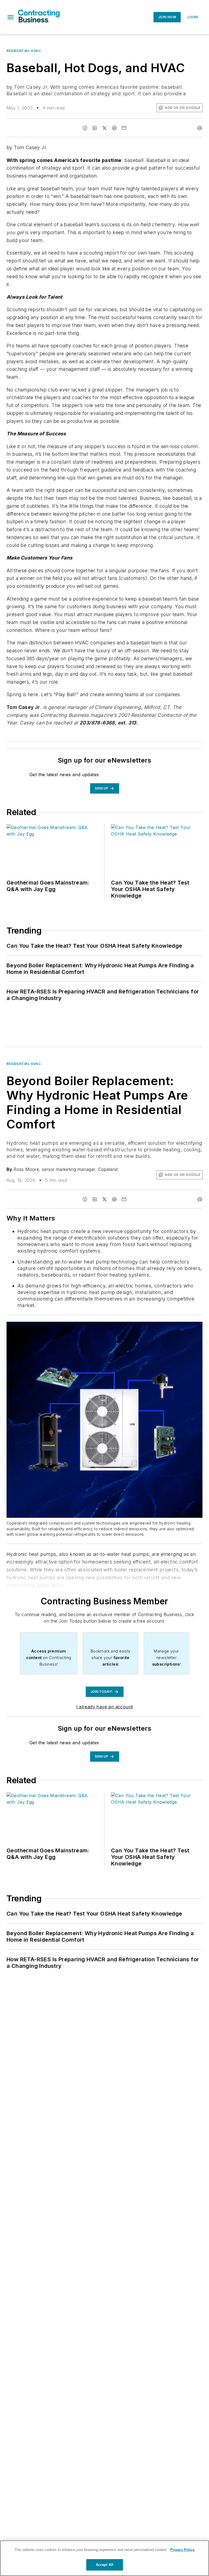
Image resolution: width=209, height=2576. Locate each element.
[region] (104, 2558)
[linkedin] (95, 128)
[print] (200, 128)
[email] (124, 128)
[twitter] (104, 128)
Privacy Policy (182, 2550)
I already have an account (105, 1707)
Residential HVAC (24, 51)
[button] (11, 17)
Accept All (104, 2565)
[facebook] (85, 128)
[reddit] (114, 128)
